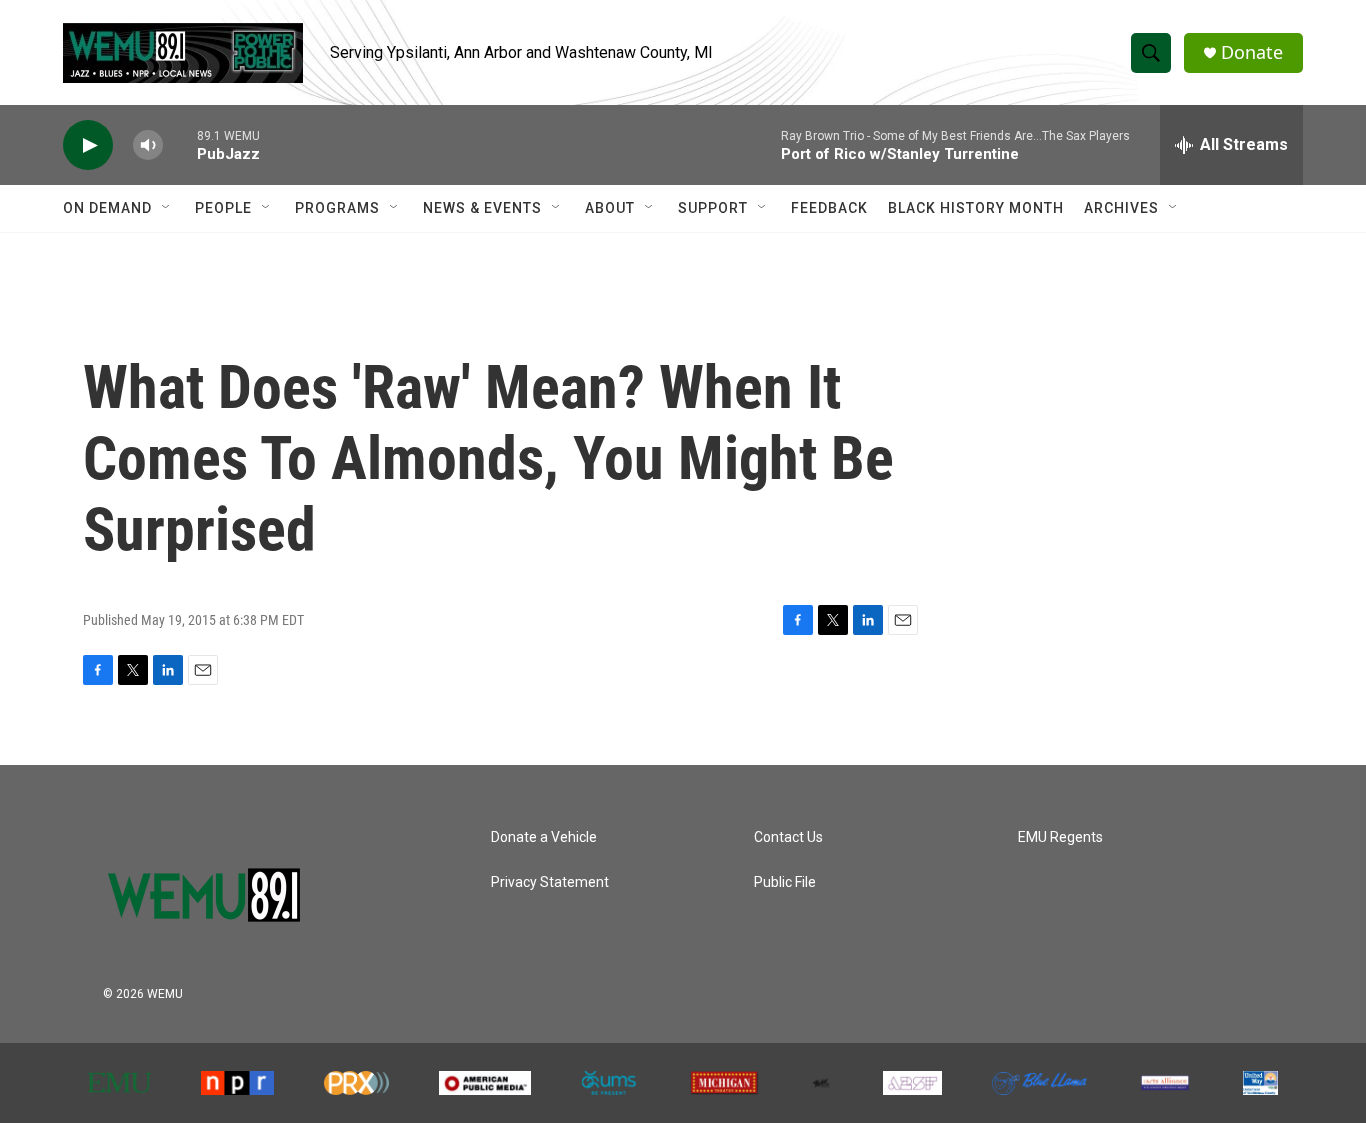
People (223, 208)
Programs (337, 208)
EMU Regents (1060, 837)
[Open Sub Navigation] (167, 208)
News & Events (482, 208)
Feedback (829, 208)
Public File (785, 882)
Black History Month (976, 208)
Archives (1121, 208)
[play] (88, 145)
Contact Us (788, 837)
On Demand (107, 208)
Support (713, 208)
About (610, 208)
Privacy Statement (550, 882)
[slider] (180, 144)
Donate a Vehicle (544, 837)
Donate (1252, 52)
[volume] (148, 145)
